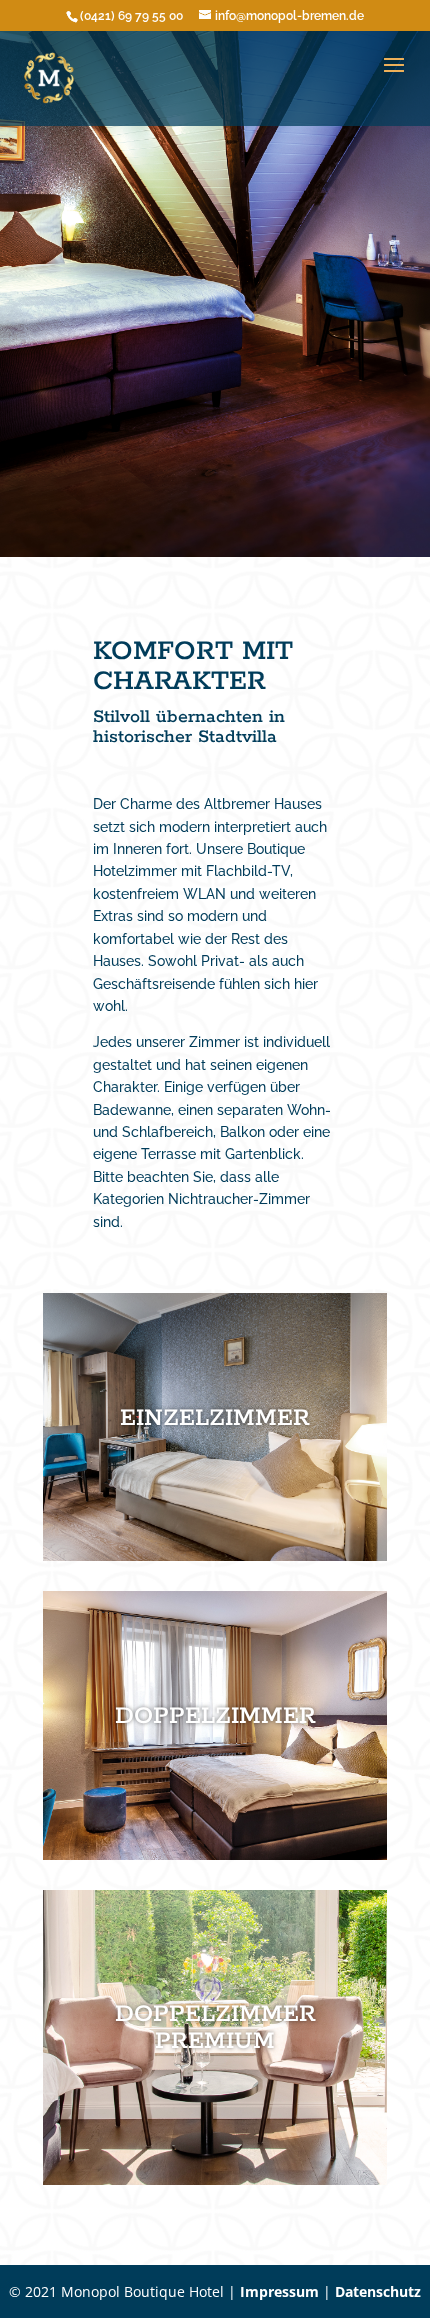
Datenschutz (378, 2291)
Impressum (279, 2291)
